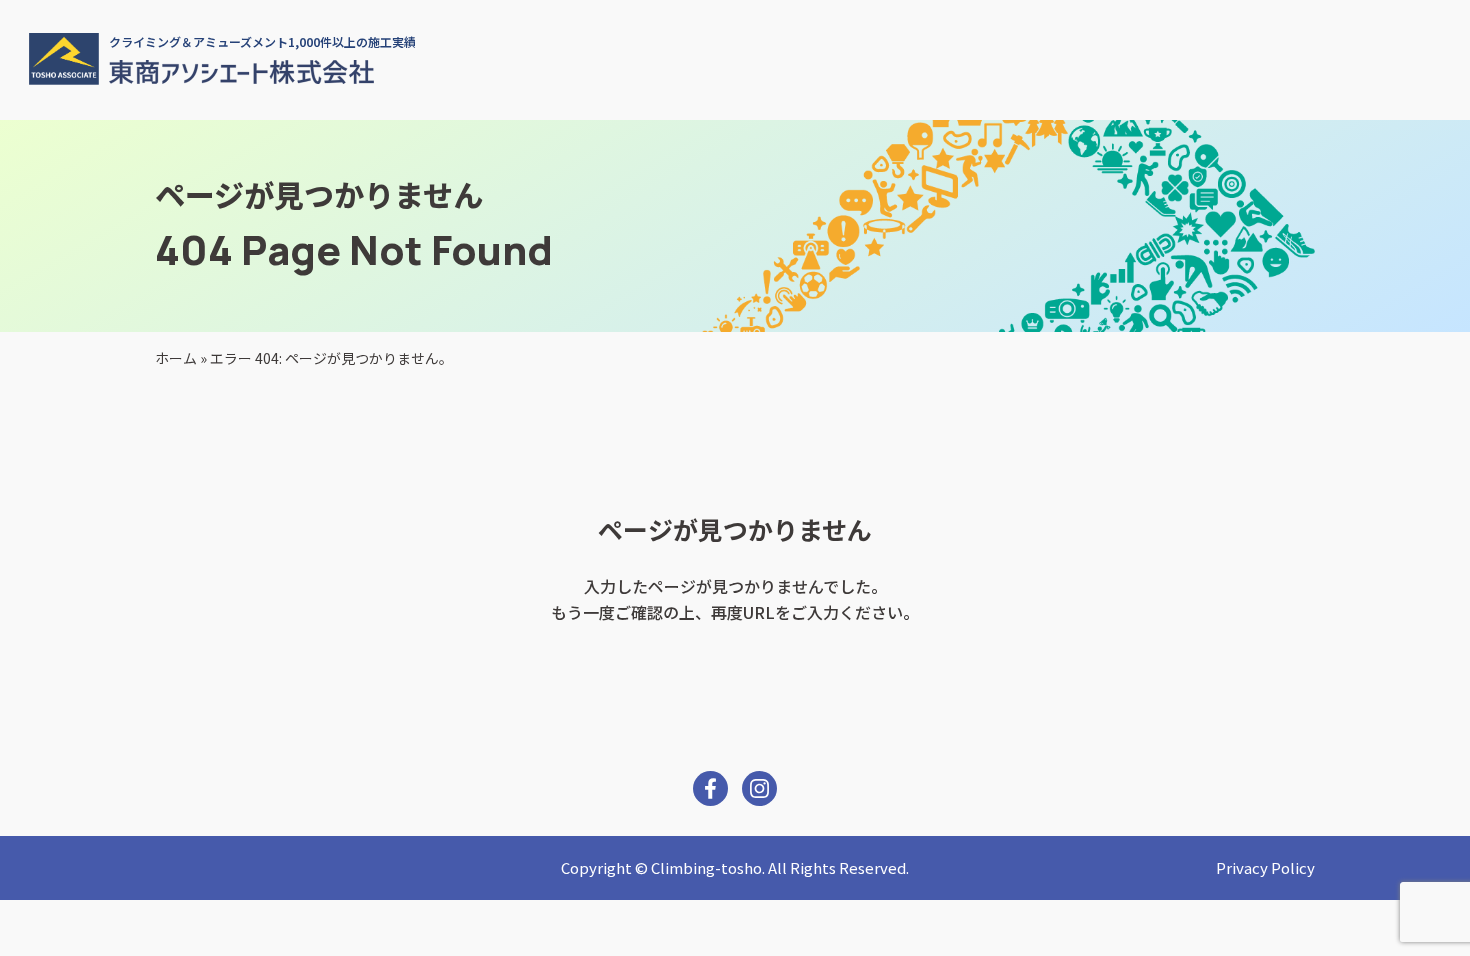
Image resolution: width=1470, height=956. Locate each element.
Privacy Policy (1265, 867)
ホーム (176, 358)
